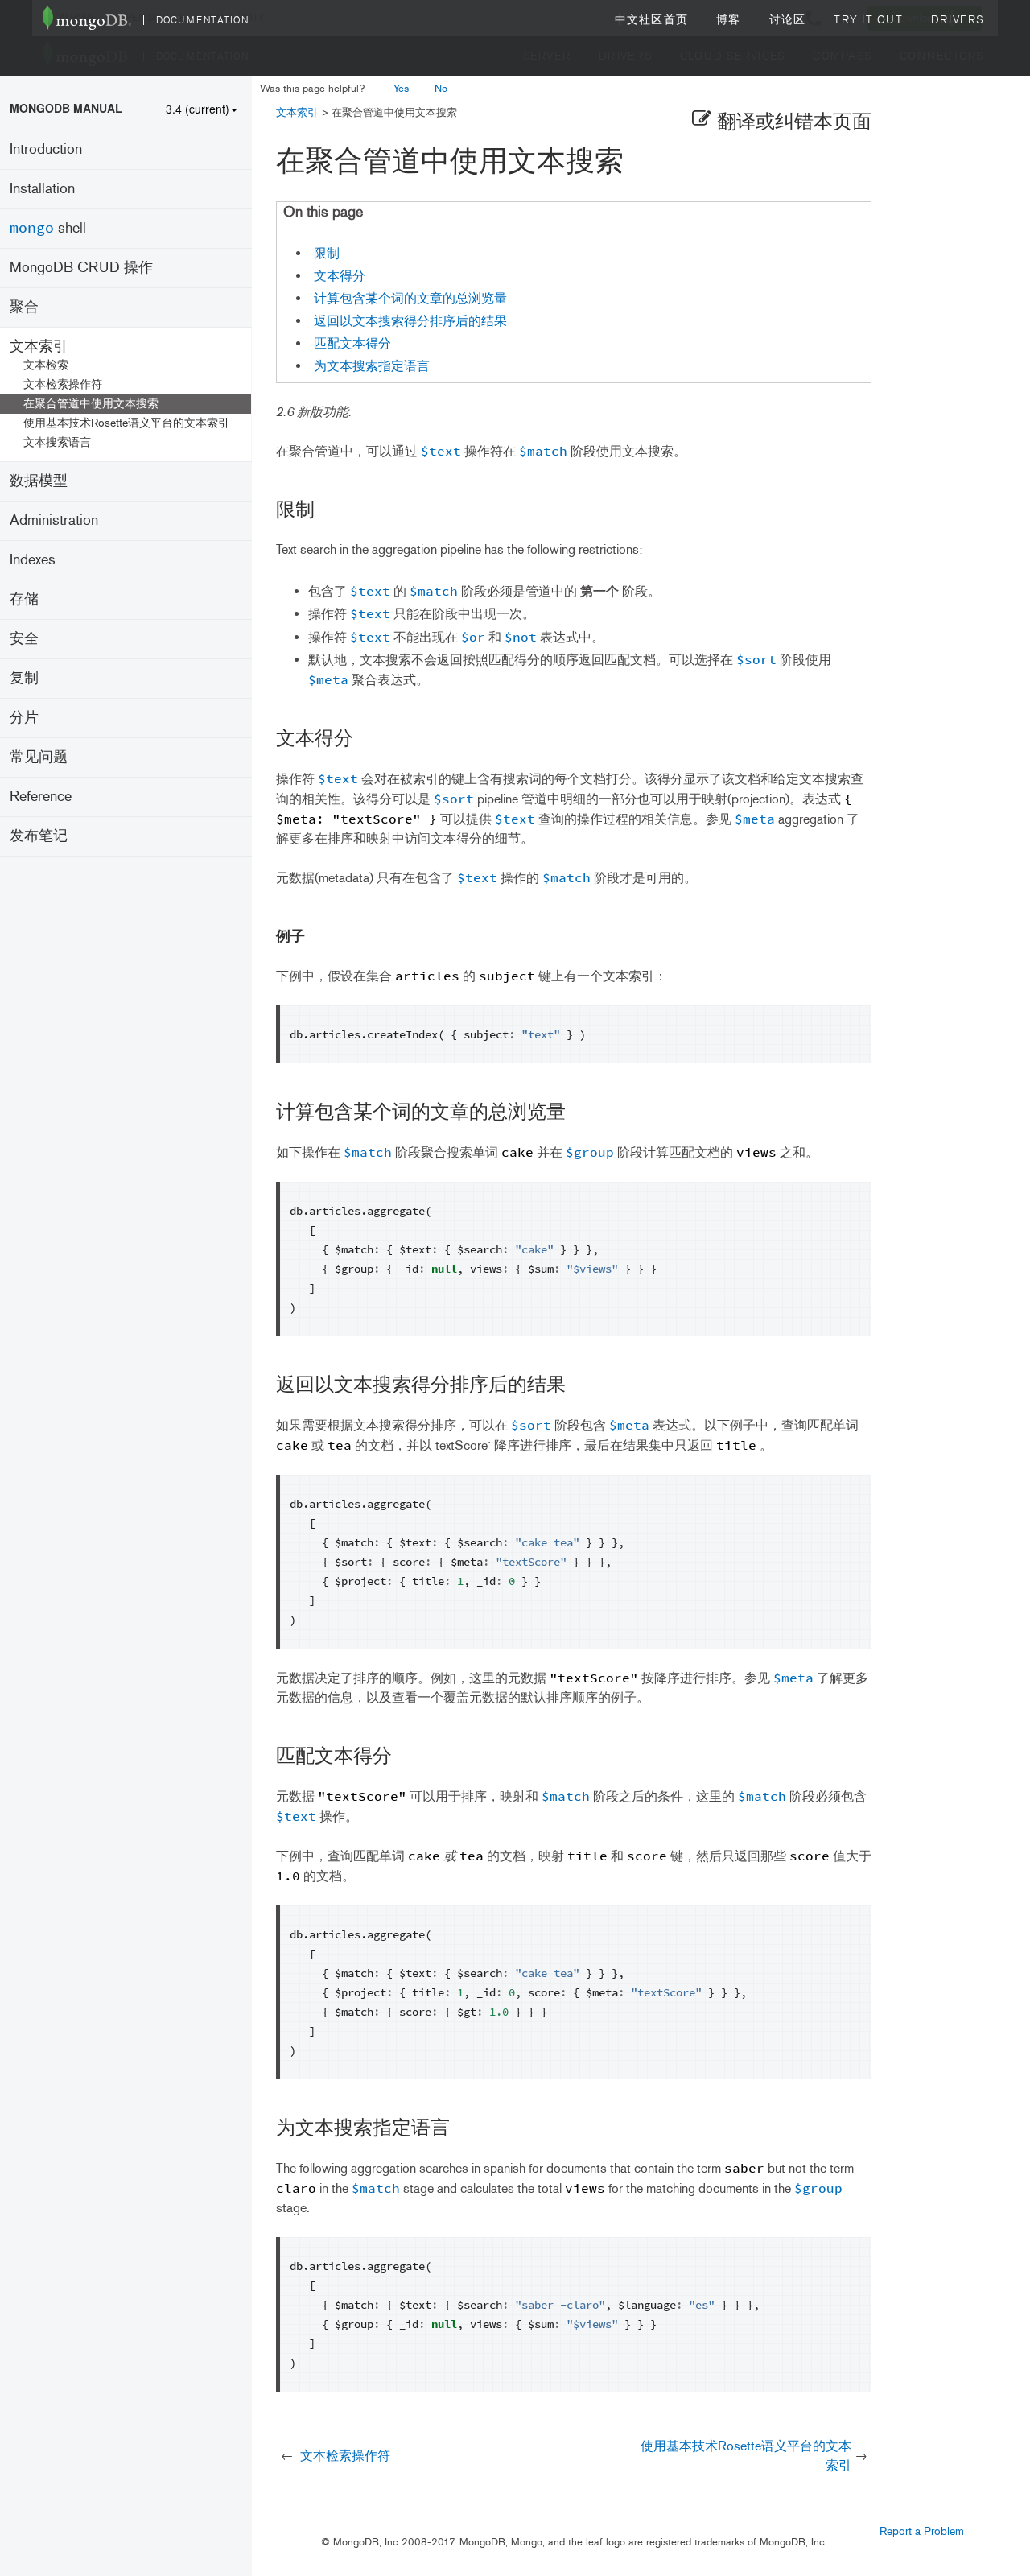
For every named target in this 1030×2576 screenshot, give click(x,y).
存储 (24, 599)
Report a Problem (922, 2531)
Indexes (33, 559)
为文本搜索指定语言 (372, 366)
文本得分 (340, 276)
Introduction (46, 149)
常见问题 (39, 757)
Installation (42, 188)
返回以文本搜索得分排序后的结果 (410, 321)
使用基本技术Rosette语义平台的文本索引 (126, 423)
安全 (24, 638)
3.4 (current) (198, 109)
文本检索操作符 (63, 384)
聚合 (24, 307)
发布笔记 (39, 836)
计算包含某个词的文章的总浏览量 (410, 298)
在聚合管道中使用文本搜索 (91, 404)
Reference (41, 796)
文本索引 (39, 346)
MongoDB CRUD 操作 (81, 267)
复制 (24, 678)
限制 (327, 253)
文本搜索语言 (57, 442)
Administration (54, 520)
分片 (24, 717)
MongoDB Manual (66, 108)
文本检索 (46, 365)
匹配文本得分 (352, 343)
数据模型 (39, 481)
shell (48, 227)
